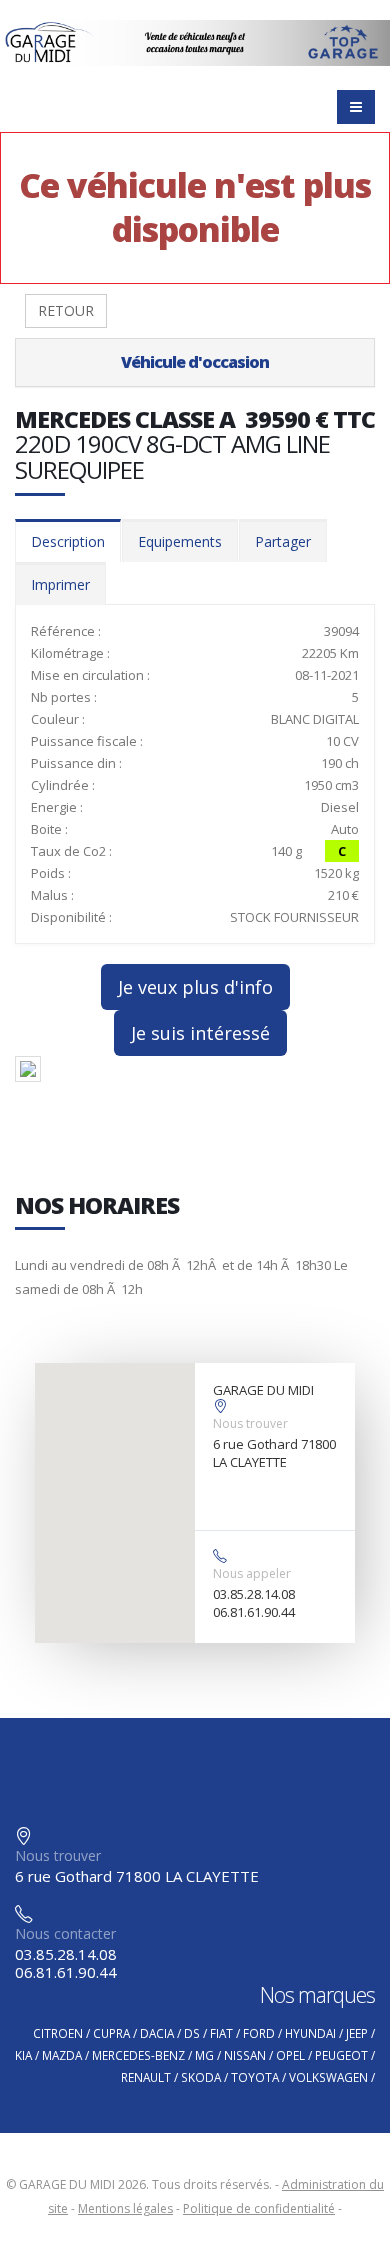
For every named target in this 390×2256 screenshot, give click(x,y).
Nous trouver (250, 1423)
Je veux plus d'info (195, 987)
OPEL (290, 2055)
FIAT (221, 2033)
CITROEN (58, 2033)
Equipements (180, 541)
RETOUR (66, 310)
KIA (23, 2055)
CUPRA (111, 2033)
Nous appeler (252, 1573)
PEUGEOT (341, 2055)
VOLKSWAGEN (328, 2077)
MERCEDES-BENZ (138, 2055)
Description (68, 541)
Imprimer (60, 584)
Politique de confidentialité (259, 2208)
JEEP (357, 2033)
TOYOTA (255, 2077)
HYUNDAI (310, 2033)
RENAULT (146, 2077)
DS (192, 2033)
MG (204, 2055)
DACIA (157, 2033)
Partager (283, 541)
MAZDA (62, 2055)
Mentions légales (125, 2208)
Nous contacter (65, 1933)
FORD (259, 2033)
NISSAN (245, 2055)
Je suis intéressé (200, 1033)
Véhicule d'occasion (195, 362)
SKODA (201, 2077)
